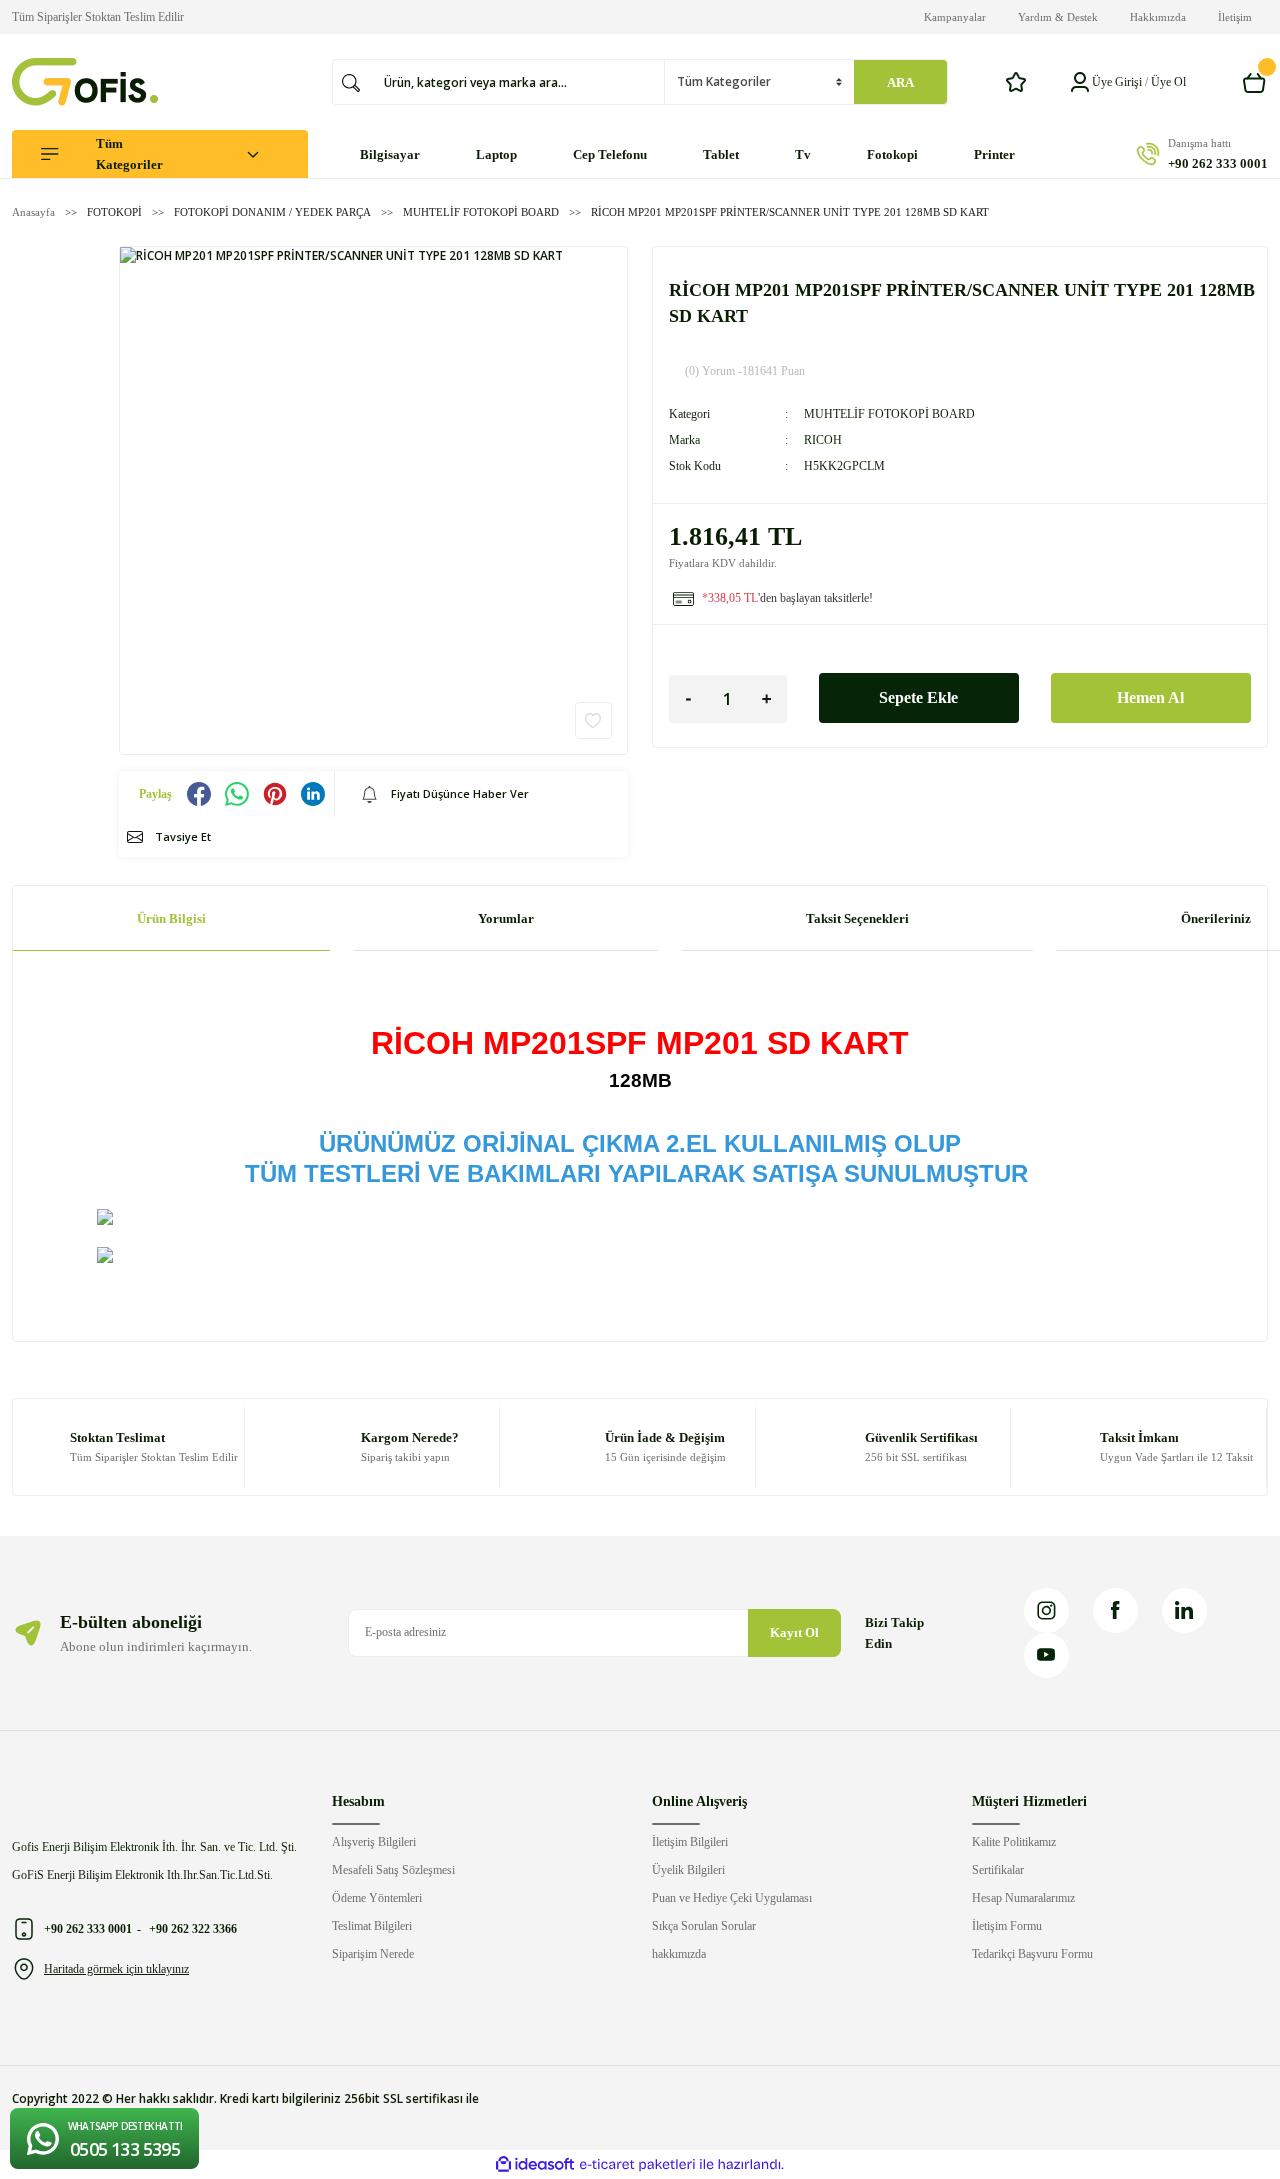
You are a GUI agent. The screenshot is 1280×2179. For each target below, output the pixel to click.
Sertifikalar (998, 1870)
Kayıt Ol (794, 1632)
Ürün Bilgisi (171, 918)
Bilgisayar (390, 154)
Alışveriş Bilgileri (374, 1842)
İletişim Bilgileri (690, 1842)
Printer (994, 154)
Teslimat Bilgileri (372, 1926)
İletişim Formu (1007, 1926)
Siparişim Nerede (373, 1954)
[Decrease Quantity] (689, 699)
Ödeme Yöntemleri (377, 1898)
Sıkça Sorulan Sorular (704, 1926)
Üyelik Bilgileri (688, 1870)
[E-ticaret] (637, 2165)
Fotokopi (892, 154)
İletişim (1235, 17)
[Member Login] (1080, 82)
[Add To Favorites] (593, 720)
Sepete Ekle (918, 697)
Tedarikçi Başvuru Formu (1032, 1954)
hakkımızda (679, 1954)
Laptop (496, 154)
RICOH (823, 440)
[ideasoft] (535, 2164)
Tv (803, 154)
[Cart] (1255, 82)
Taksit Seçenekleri (857, 918)
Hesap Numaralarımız (1023, 1898)
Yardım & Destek (1058, 17)
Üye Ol (1168, 82)
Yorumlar (506, 918)
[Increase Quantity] (767, 699)
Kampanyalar (955, 17)
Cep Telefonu (610, 154)
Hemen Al (1150, 697)
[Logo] (85, 82)
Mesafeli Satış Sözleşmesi (393, 1870)
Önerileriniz (1216, 918)
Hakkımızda (1158, 17)
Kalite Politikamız (1014, 1842)
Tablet (721, 154)
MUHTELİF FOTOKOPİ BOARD (889, 414)
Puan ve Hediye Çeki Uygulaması (732, 1898)
